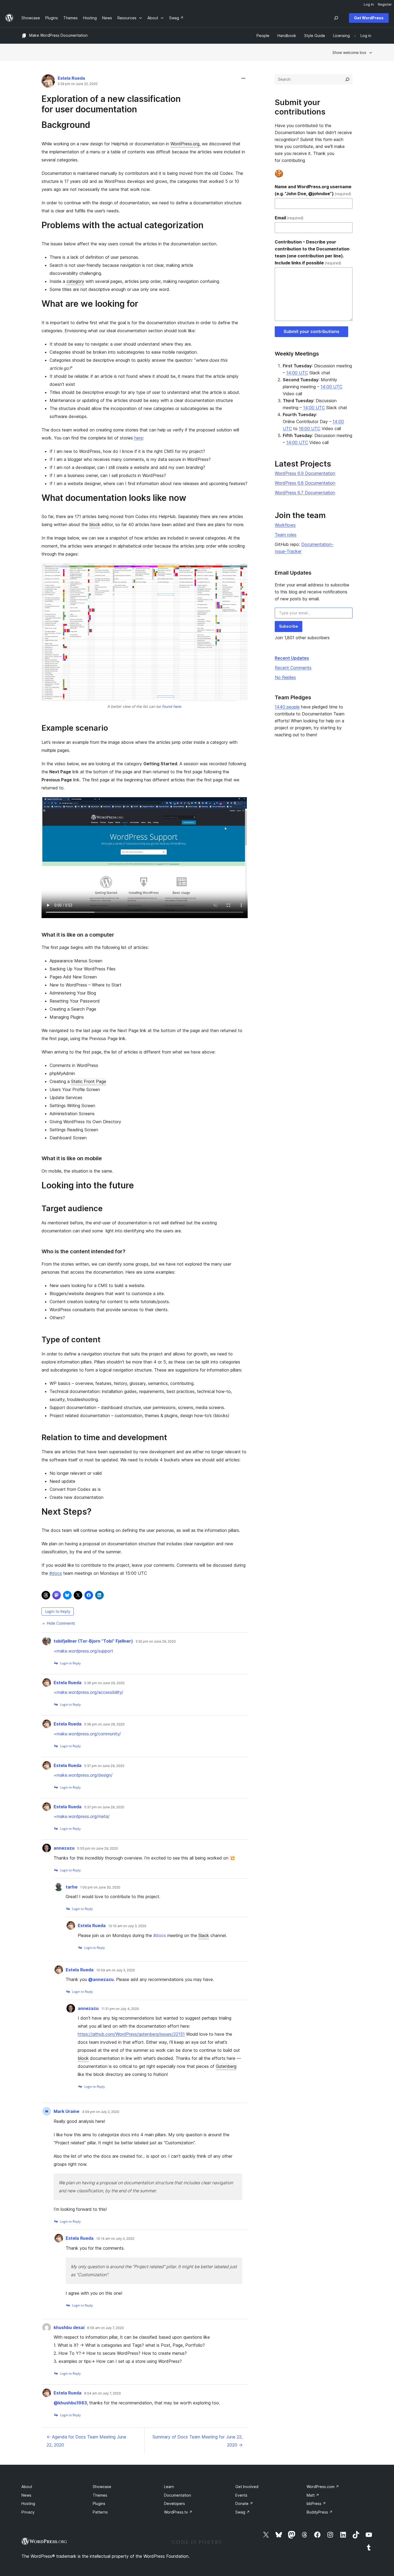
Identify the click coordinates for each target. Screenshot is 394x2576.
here (139, 438)
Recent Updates (292, 658)
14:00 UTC (297, 373)
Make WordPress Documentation (58, 35)
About (27, 2487)
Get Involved (247, 2487)
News (26, 2495)
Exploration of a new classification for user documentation (111, 104)
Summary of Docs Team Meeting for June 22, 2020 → (198, 2441)
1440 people (287, 707)
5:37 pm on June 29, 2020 (104, 1766)
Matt (313, 2495)
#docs (56, 1573)
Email (289, 218)
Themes (100, 2495)
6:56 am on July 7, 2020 (105, 2328)
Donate (244, 2503)
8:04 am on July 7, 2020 (103, 2393)
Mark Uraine (66, 2111)
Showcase (102, 2487)
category (75, 281)
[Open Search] (336, 18)
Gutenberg (226, 2066)
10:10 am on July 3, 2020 (127, 1926)
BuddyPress (320, 2512)
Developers (174, 2503)
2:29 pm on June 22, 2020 (78, 84)
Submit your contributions (311, 331)
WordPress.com (323, 2487)
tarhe (72, 1887)
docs (160, 1935)
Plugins (99, 2503)
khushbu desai (69, 2327)
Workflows (285, 525)
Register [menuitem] (385, 4)
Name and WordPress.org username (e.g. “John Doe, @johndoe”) (313, 190)
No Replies (285, 677)
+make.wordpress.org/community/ (87, 1734)
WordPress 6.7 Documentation (305, 493)
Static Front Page (89, 1081)
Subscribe (289, 626)
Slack (204, 1935)
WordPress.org (185, 144)
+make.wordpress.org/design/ (83, 1775)
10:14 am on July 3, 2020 (115, 2239)
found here (171, 706)
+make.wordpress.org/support (83, 1651)
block (95, 524)
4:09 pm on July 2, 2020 (101, 2112)
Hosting (28, 2503)
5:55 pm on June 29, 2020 (98, 1849)
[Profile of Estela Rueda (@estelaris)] (48, 82)
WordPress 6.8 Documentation (305, 483)
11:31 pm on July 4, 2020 (120, 2009)
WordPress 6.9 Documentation (305, 473)
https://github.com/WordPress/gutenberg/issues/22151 (131, 2034)
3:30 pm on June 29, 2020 (156, 1642)
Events (241, 2495)
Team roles (286, 535)
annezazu (64, 1848)
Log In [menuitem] (369, 4)
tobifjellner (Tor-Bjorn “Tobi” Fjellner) (93, 1641)
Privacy (28, 2512)
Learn (169, 2487)
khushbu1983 (70, 2403)
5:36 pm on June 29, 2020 (104, 1683)
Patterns (100, 2512)
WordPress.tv (178, 2512)
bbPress (316, 2503)
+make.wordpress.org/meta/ (82, 1816)
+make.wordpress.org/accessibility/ (88, 1692)
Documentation (178, 2495)
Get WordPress (369, 18)
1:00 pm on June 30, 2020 (100, 1887)
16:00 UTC (310, 428)
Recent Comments (293, 668)
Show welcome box (349, 52)
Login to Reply (58, 1611)
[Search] (347, 79)
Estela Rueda (71, 78)
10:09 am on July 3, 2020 (116, 1970)
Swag (243, 2512)
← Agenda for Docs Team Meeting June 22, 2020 (86, 2441)
